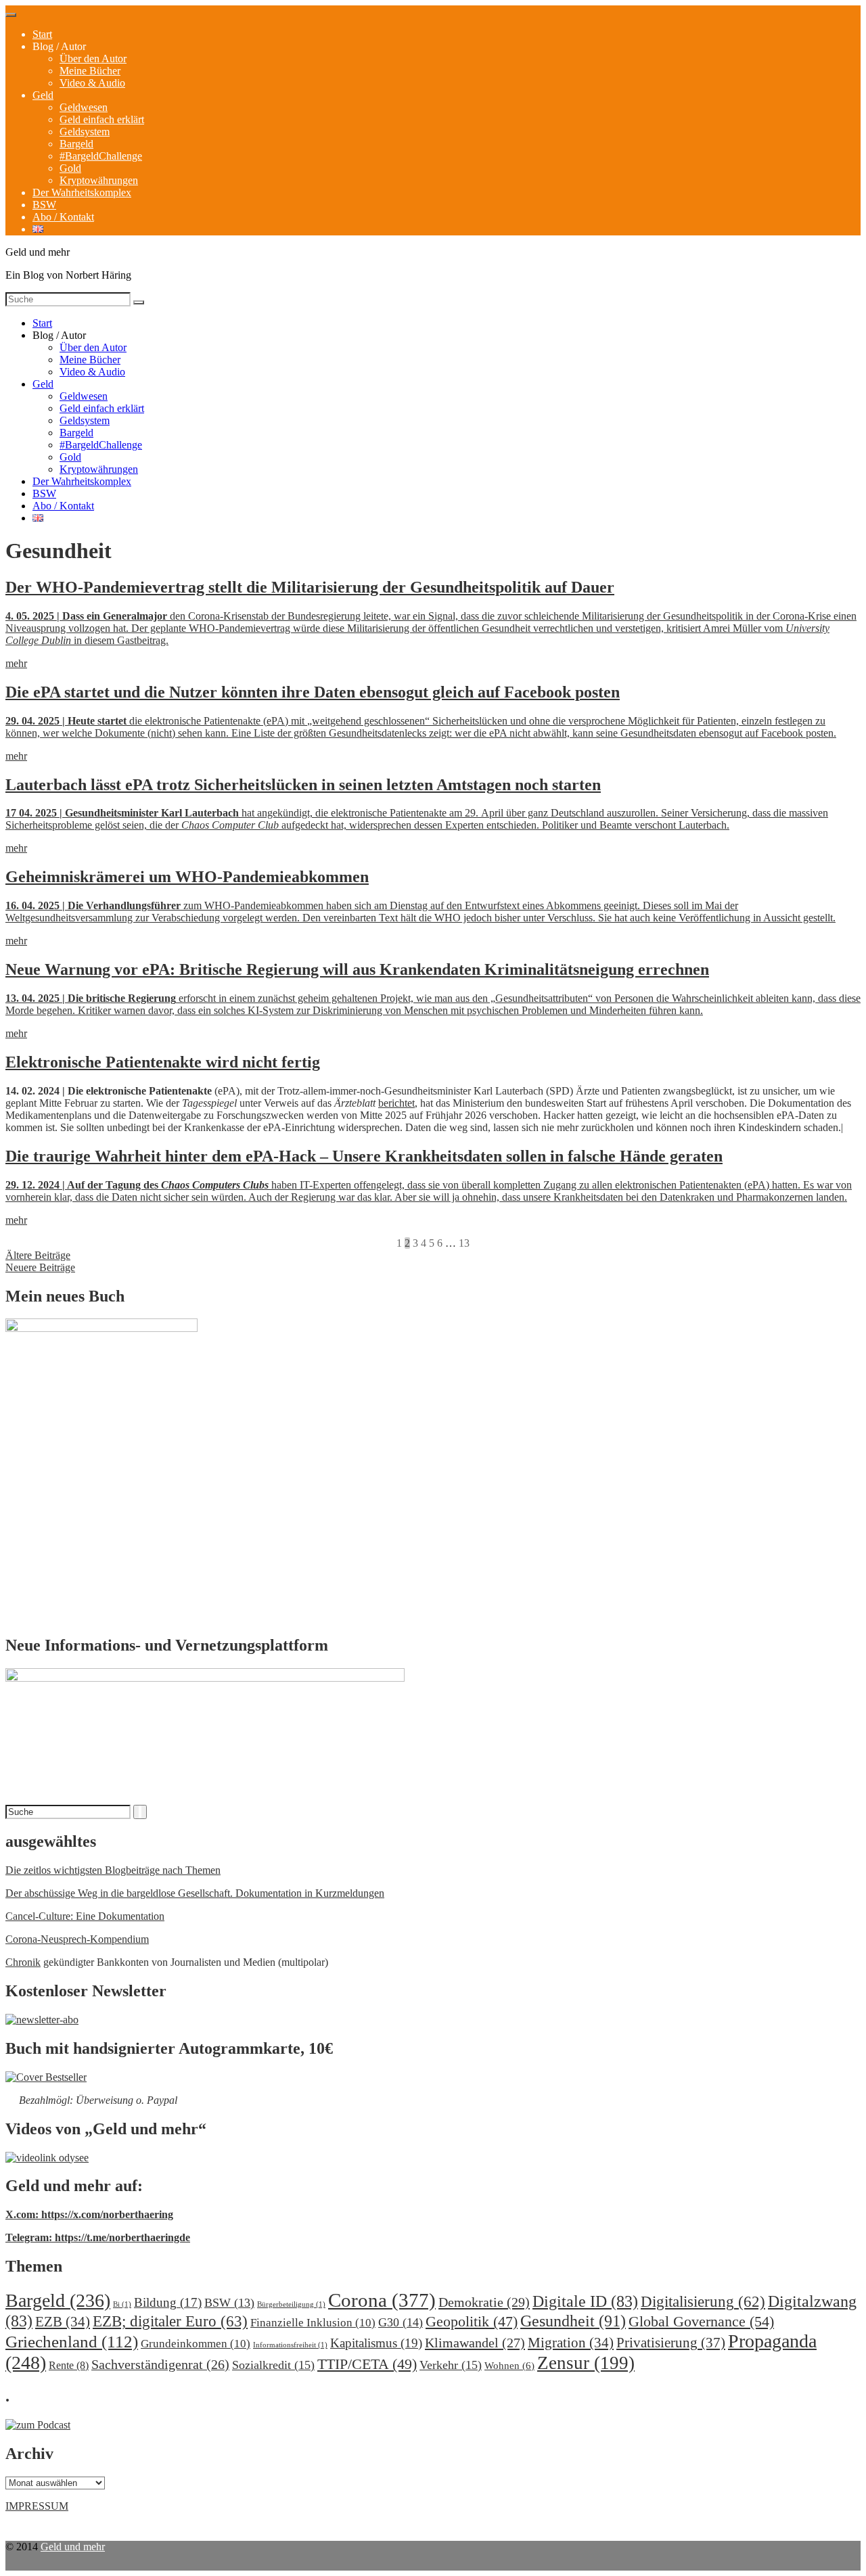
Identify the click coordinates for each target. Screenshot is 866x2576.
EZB (63, 2322)
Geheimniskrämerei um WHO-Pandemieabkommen (187, 877)
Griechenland (72, 2342)
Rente (69, 2365)
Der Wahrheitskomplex (82, 192)
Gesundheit (573, 2321)
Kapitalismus (376, 2343)
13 (464, 1243)
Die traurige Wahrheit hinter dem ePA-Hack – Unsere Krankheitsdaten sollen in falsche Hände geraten (364, 1156)
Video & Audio (92, 83)
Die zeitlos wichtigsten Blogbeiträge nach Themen (113, 1870)
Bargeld (76, 144)
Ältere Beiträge (38, 1255)
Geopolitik (472, 2321)
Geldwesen (84, 107)
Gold (70, 168)
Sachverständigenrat (160, 2364)
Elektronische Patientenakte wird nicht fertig (163, 1062)
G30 (401, 2322)
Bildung (168, 2302)
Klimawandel (475, 2343)
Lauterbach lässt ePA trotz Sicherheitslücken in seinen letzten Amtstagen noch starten (303, 785)
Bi (122, 2304)
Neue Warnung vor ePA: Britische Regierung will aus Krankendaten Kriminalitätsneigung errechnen (357, 969)
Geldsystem (85, 132)
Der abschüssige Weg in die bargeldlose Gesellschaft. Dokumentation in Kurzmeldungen (195, 1893)
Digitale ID (585, 2301)
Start (42, 34)
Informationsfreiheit (290, 2345)
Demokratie (484, 2302)
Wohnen (509, 2365)
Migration (571, 2343)
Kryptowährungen (99, 180)
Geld (43, 95)
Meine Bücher (90, 71)
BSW (44, 205)
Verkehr (451, 2365)
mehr (16, 663)
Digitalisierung (703, 2302)
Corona (382, 2300)
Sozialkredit (273, 2365)
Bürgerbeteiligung (291, 2304)
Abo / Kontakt (63, 217)
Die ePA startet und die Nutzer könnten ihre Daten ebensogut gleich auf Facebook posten (313, 692)
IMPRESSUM (37, 2506)
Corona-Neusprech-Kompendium (77, 1939)
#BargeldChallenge (101, 156)
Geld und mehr (73, 2547)
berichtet (396, 1103)
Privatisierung (671, 2343)
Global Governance (701, 2321)
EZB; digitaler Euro (170, 2321)
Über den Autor (93, 59)
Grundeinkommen (196, 2344)
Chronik (23, 1962)
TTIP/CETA (367, 2364)
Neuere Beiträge (40, 1267)
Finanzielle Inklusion (313, 2323)
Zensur (586, 2363)
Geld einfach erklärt (102, 119)
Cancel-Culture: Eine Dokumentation (85, 1916)
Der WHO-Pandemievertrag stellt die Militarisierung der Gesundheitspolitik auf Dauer (310, 587)
